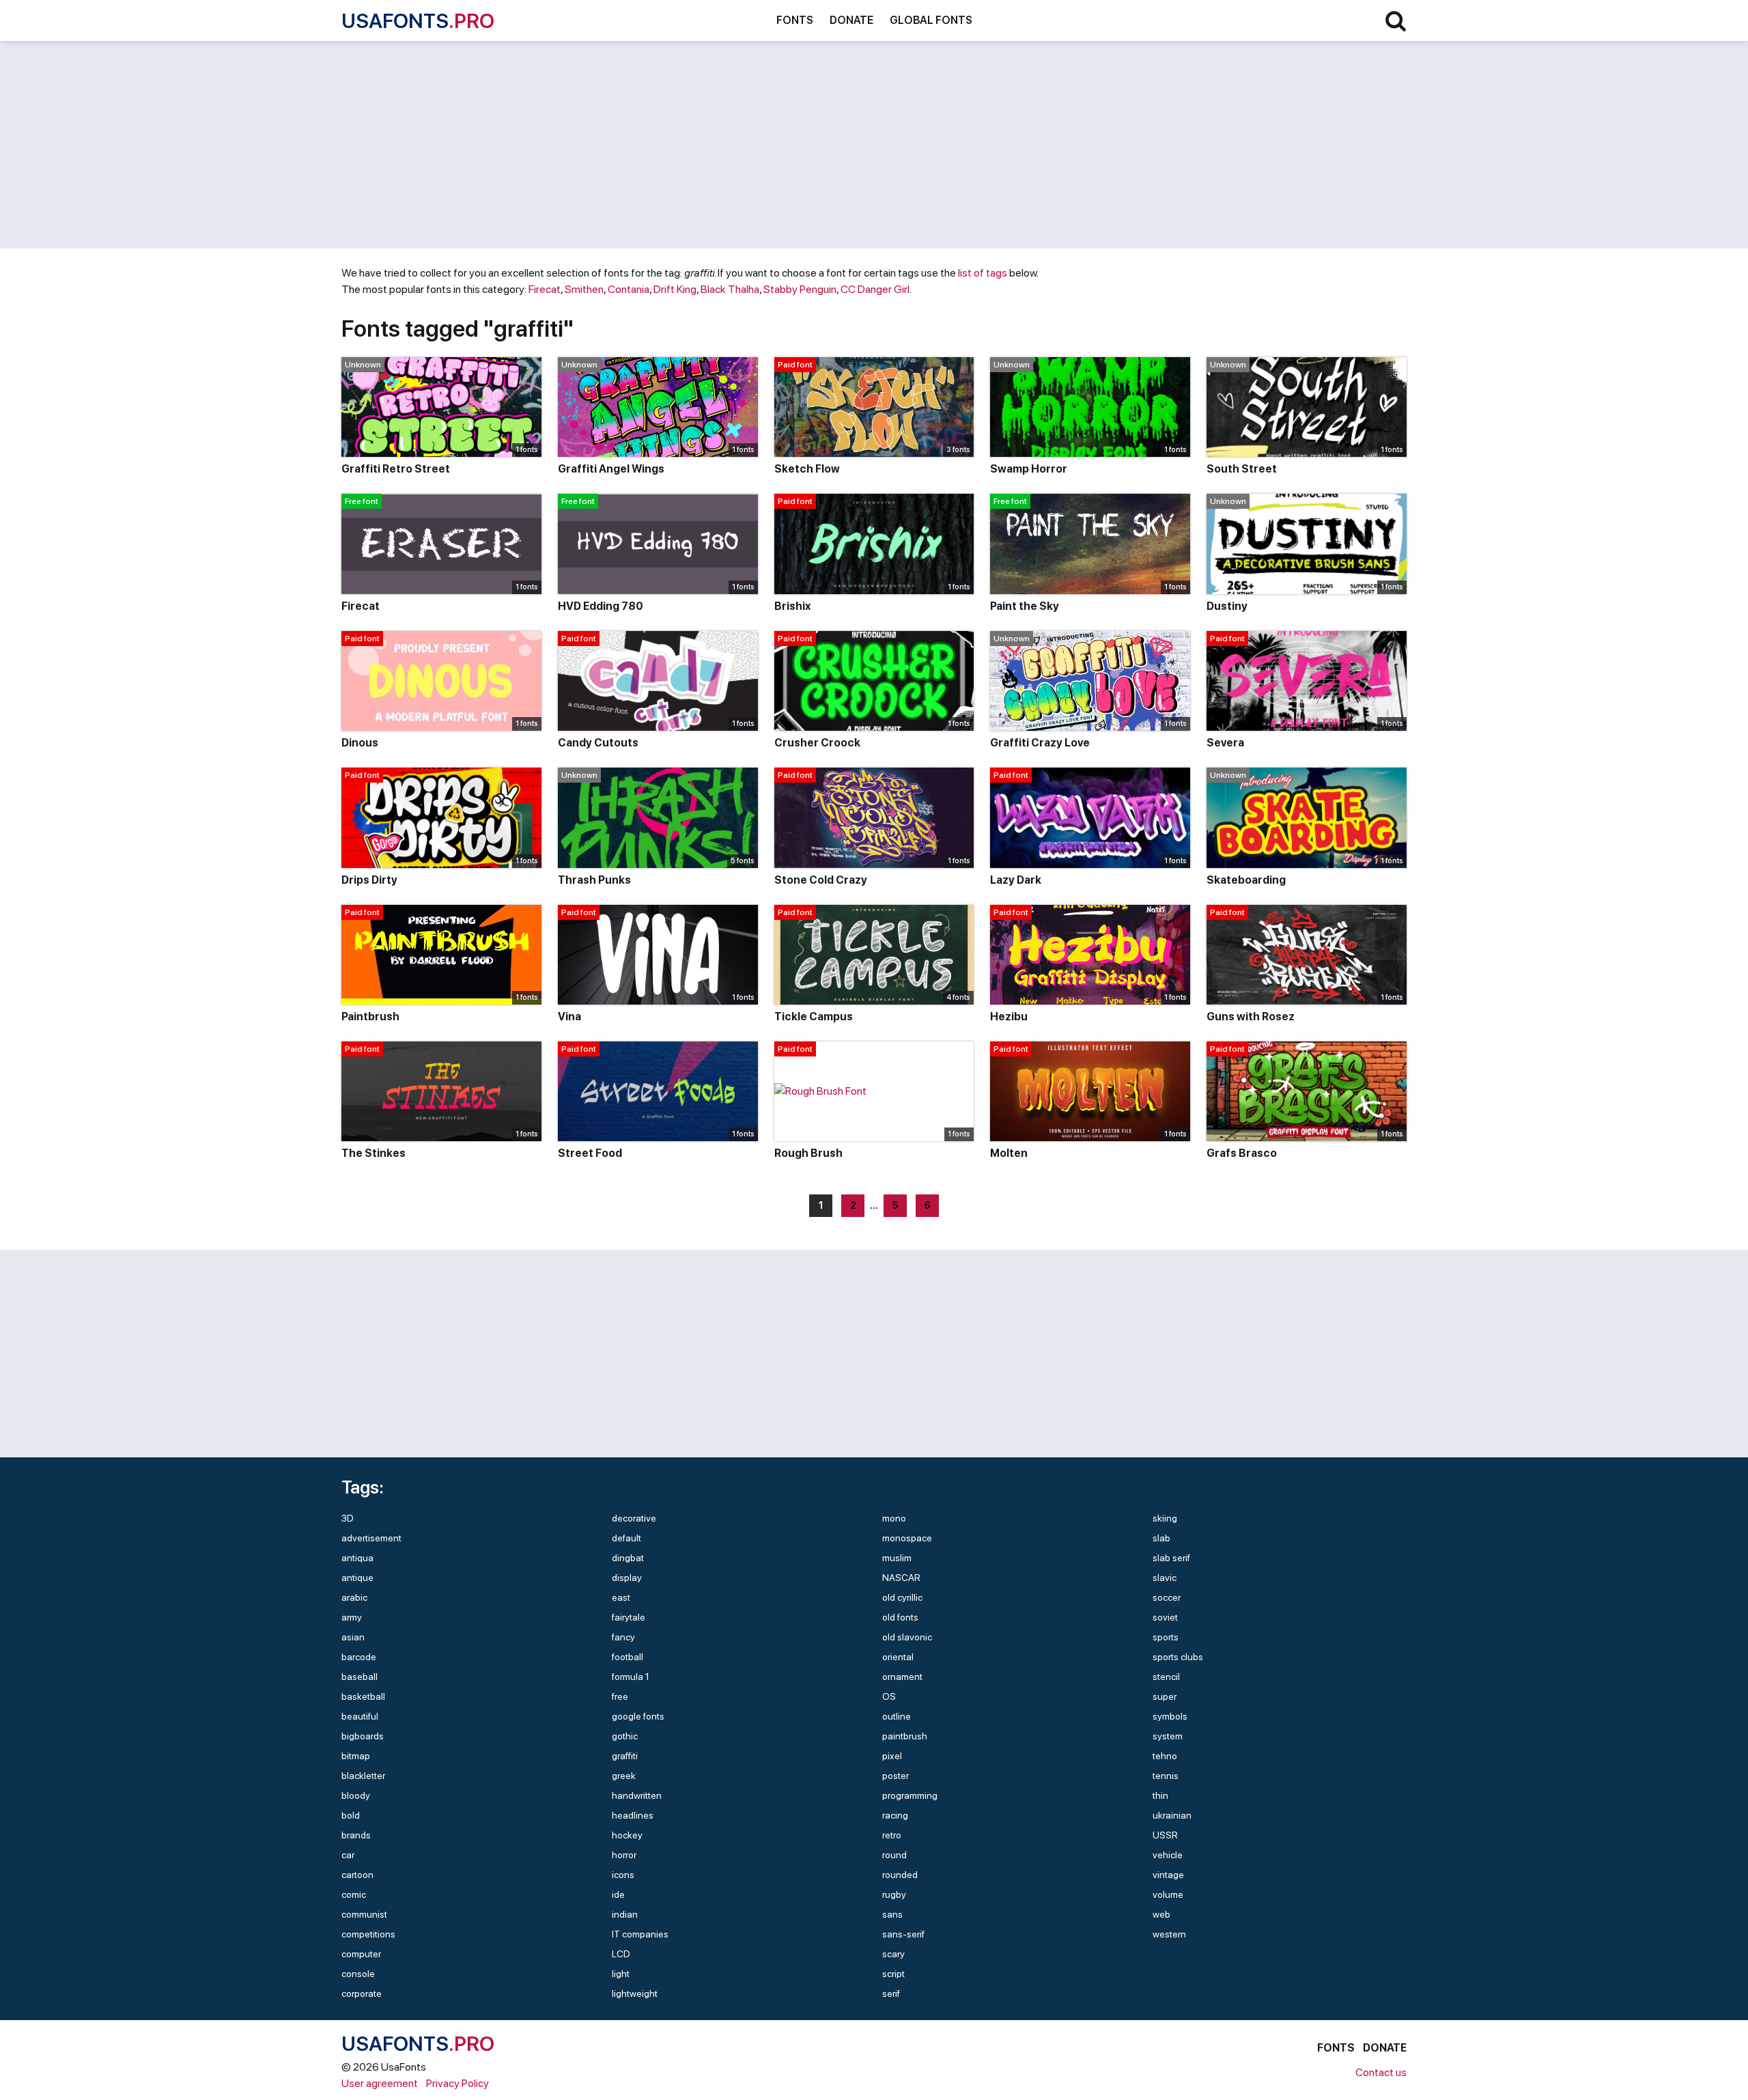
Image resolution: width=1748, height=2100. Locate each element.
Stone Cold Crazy (821, 880)
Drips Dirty (369, 880)
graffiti (625, 1756)
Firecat (545, 289)
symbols (1170, 1716)
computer (361, 1954)
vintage (1168, 1875)
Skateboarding (1246, 880)
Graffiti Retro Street (396, 469)
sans (892, 1914)
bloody (356, 1795)
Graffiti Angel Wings (611, 469)
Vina (569, 1017)
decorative (634, 1518)
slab (1161, 1538)
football (628, 1657)
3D (348, 1518)
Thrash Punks (594, 880)
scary (893, 1954)
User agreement (380, 2083)
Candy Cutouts (598, 743)
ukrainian (1172, 1815)
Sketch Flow (807, 469)
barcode (359, 1657)
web (1161, 1914)
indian (625, 1914)
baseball (360, 1677)
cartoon (357, 1875)
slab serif (1171, 1558)
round (894, 1855)
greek (624, 1776)
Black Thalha (730, 289)
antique (357, 1578)
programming (910, 1795)
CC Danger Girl (875, 289)
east (621, 1597)
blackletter (363, 1776)
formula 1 (631, 1677)
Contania (629, 289)
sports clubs (1178, 1657)
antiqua (357, 1558)
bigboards (363, 1736)
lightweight (635, 1993)
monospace (907, 1538)
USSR (1165, 1835)
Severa (1225, 743)
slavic (1165, 1578)
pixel (892, 1756)
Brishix (792, 606)
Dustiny (1227, 606)
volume (1168, 1894)
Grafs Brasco (1242, 1153)
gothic (625, 1736)
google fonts (638, 1716)
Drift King (675, 289)
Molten (1009, 1153)
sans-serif (903, 1934)
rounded (900, 1875)
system (1168, 1736)
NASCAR (901, 1578)
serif (891, 1993)
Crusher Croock (817, 743)
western (1169, 1934)
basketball (363, 1696)
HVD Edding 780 (601, 606)
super (1165, 1696)
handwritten (637, 1795)
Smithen (584, 289)
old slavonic (907, 1637)
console (358, 1974)
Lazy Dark (1016, 880)
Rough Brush (808, 1153)
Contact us (1381, 2072)
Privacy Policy (457, 2083)
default (626, 1538)
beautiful (360, 1716)
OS (889, 1696)
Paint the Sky (1025, 606)
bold (351, 1815)
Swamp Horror (1029, 469)
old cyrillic (902, 1597)
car (348, 1855)
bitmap (356, 1756)
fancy (623, 1637)
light (621, 1974)
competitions (368, 1934)
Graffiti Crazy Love (1040, 743)
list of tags (983, 273)
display (627, 1578)
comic (354, 1894)
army (352, 1617)
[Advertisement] (751, 145)
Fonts (795, 20)
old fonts (900, 1617)
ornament (902, 1677)
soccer (1167, 1597)
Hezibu (1009, 1017)
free (620, 1696)
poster (896, 1776)
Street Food (590, 1153)
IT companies (640, 1934)
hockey (627, 1835)
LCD (621, 1954)
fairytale (629, 1617)
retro (892, 1835)
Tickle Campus (814, 1017)
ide (618, 1894)
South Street (1242, 469)
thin (1160, 1795)
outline (897, 1716)
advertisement (371, 1538)
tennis (1166, 1776)
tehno (1165, 1756)
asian (353, 1637)
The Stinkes (373, 1153)
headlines (633, 1815)
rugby (894, 1894)
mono (894, 1518)
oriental (898, 1657)
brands (356, 1835)
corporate (362, 1993)
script (893, 1974)
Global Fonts (931, 20)
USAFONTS (418, 20)
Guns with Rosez (1251, 1017)
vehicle (1168, 1855)
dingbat (628, 1558)
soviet (1165, 1617)
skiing (1165, 1518)
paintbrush (905, 1736)
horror (624, 1855)
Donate (851, 20)
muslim (897, 1558)
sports (1166, 1637)
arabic (354, 1597)
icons (623, 1875)
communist (364, 1914)
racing (895, 1815)
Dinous (360, 743)
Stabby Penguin (800, 289)
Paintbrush (370, 1017)
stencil (1166, 1677)
